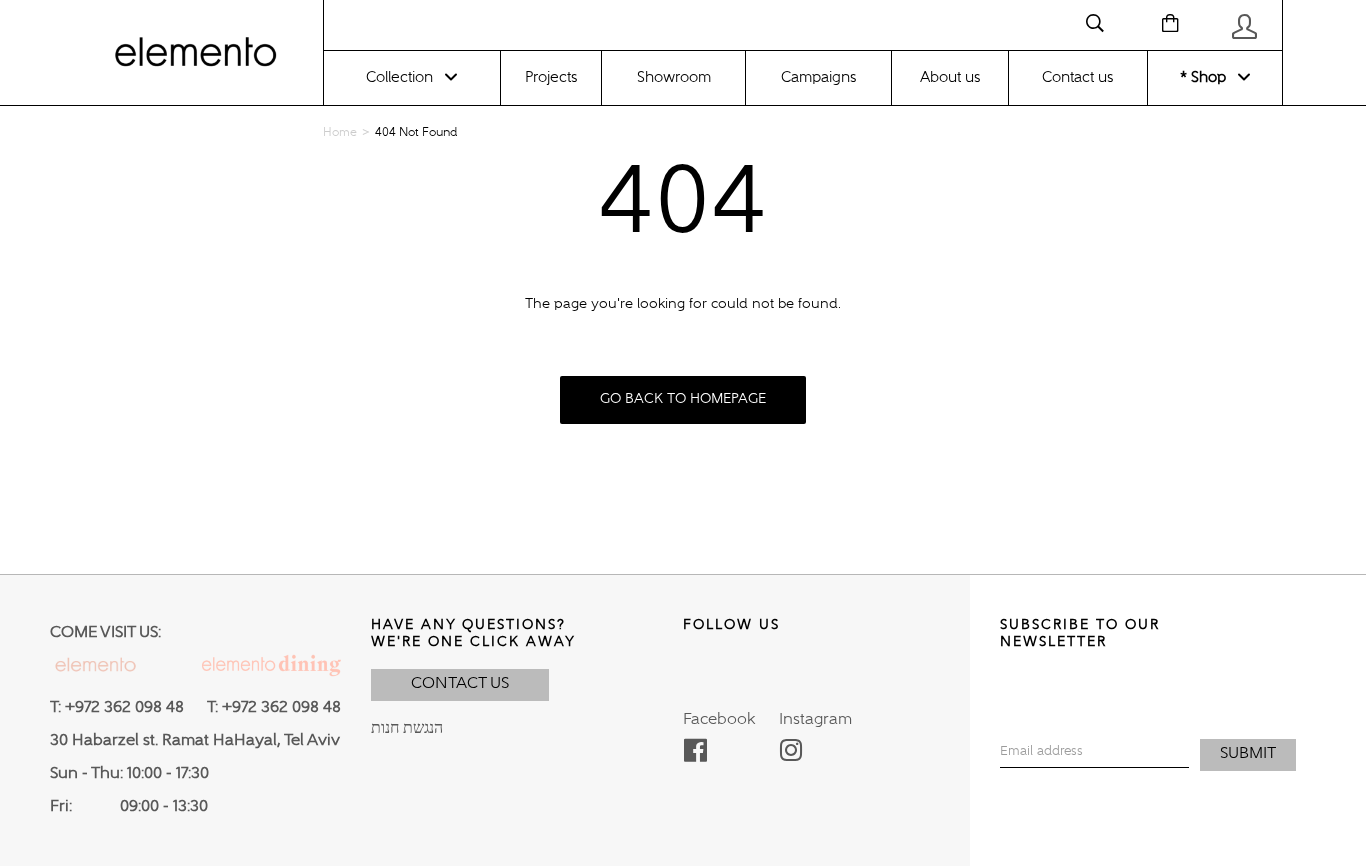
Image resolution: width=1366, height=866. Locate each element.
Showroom (674, 77)
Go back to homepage (683, 399)
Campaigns (818, 77)
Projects (551, 77)
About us (950, 77)
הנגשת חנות (407, 729)
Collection (399, 77)
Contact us (1077, 77)
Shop (1206, 77)
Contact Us (460, 684)
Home (340, 133)
